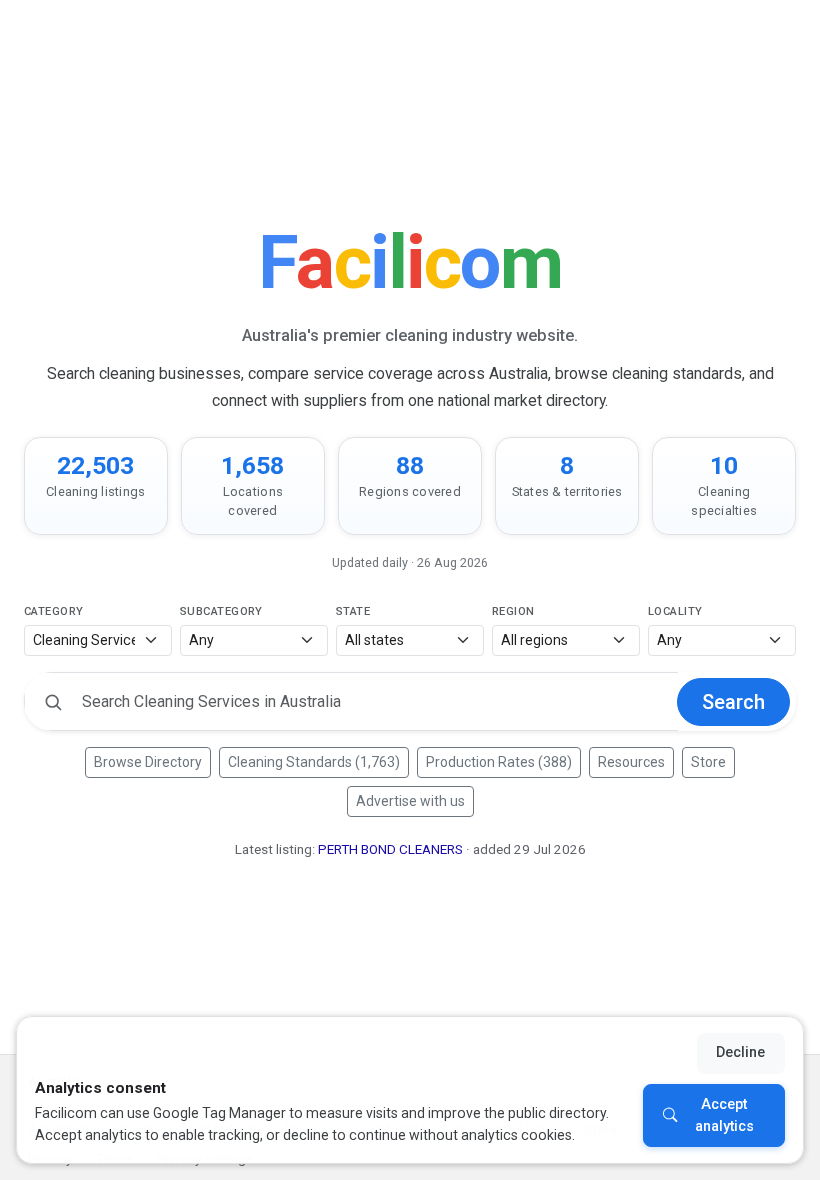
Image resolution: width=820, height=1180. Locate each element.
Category (54, 611)
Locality (675, 611)
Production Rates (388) (499, 762)
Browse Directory (148, 762)
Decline (740, 1052)
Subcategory (221, 611)
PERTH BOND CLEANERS (390, 849)
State (353, 611)
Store (708, 762)
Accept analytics (724, 1115)
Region (513, 611)
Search (733, 702)
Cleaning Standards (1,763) (314, 762)
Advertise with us (410, 801)
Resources (631, 762)
